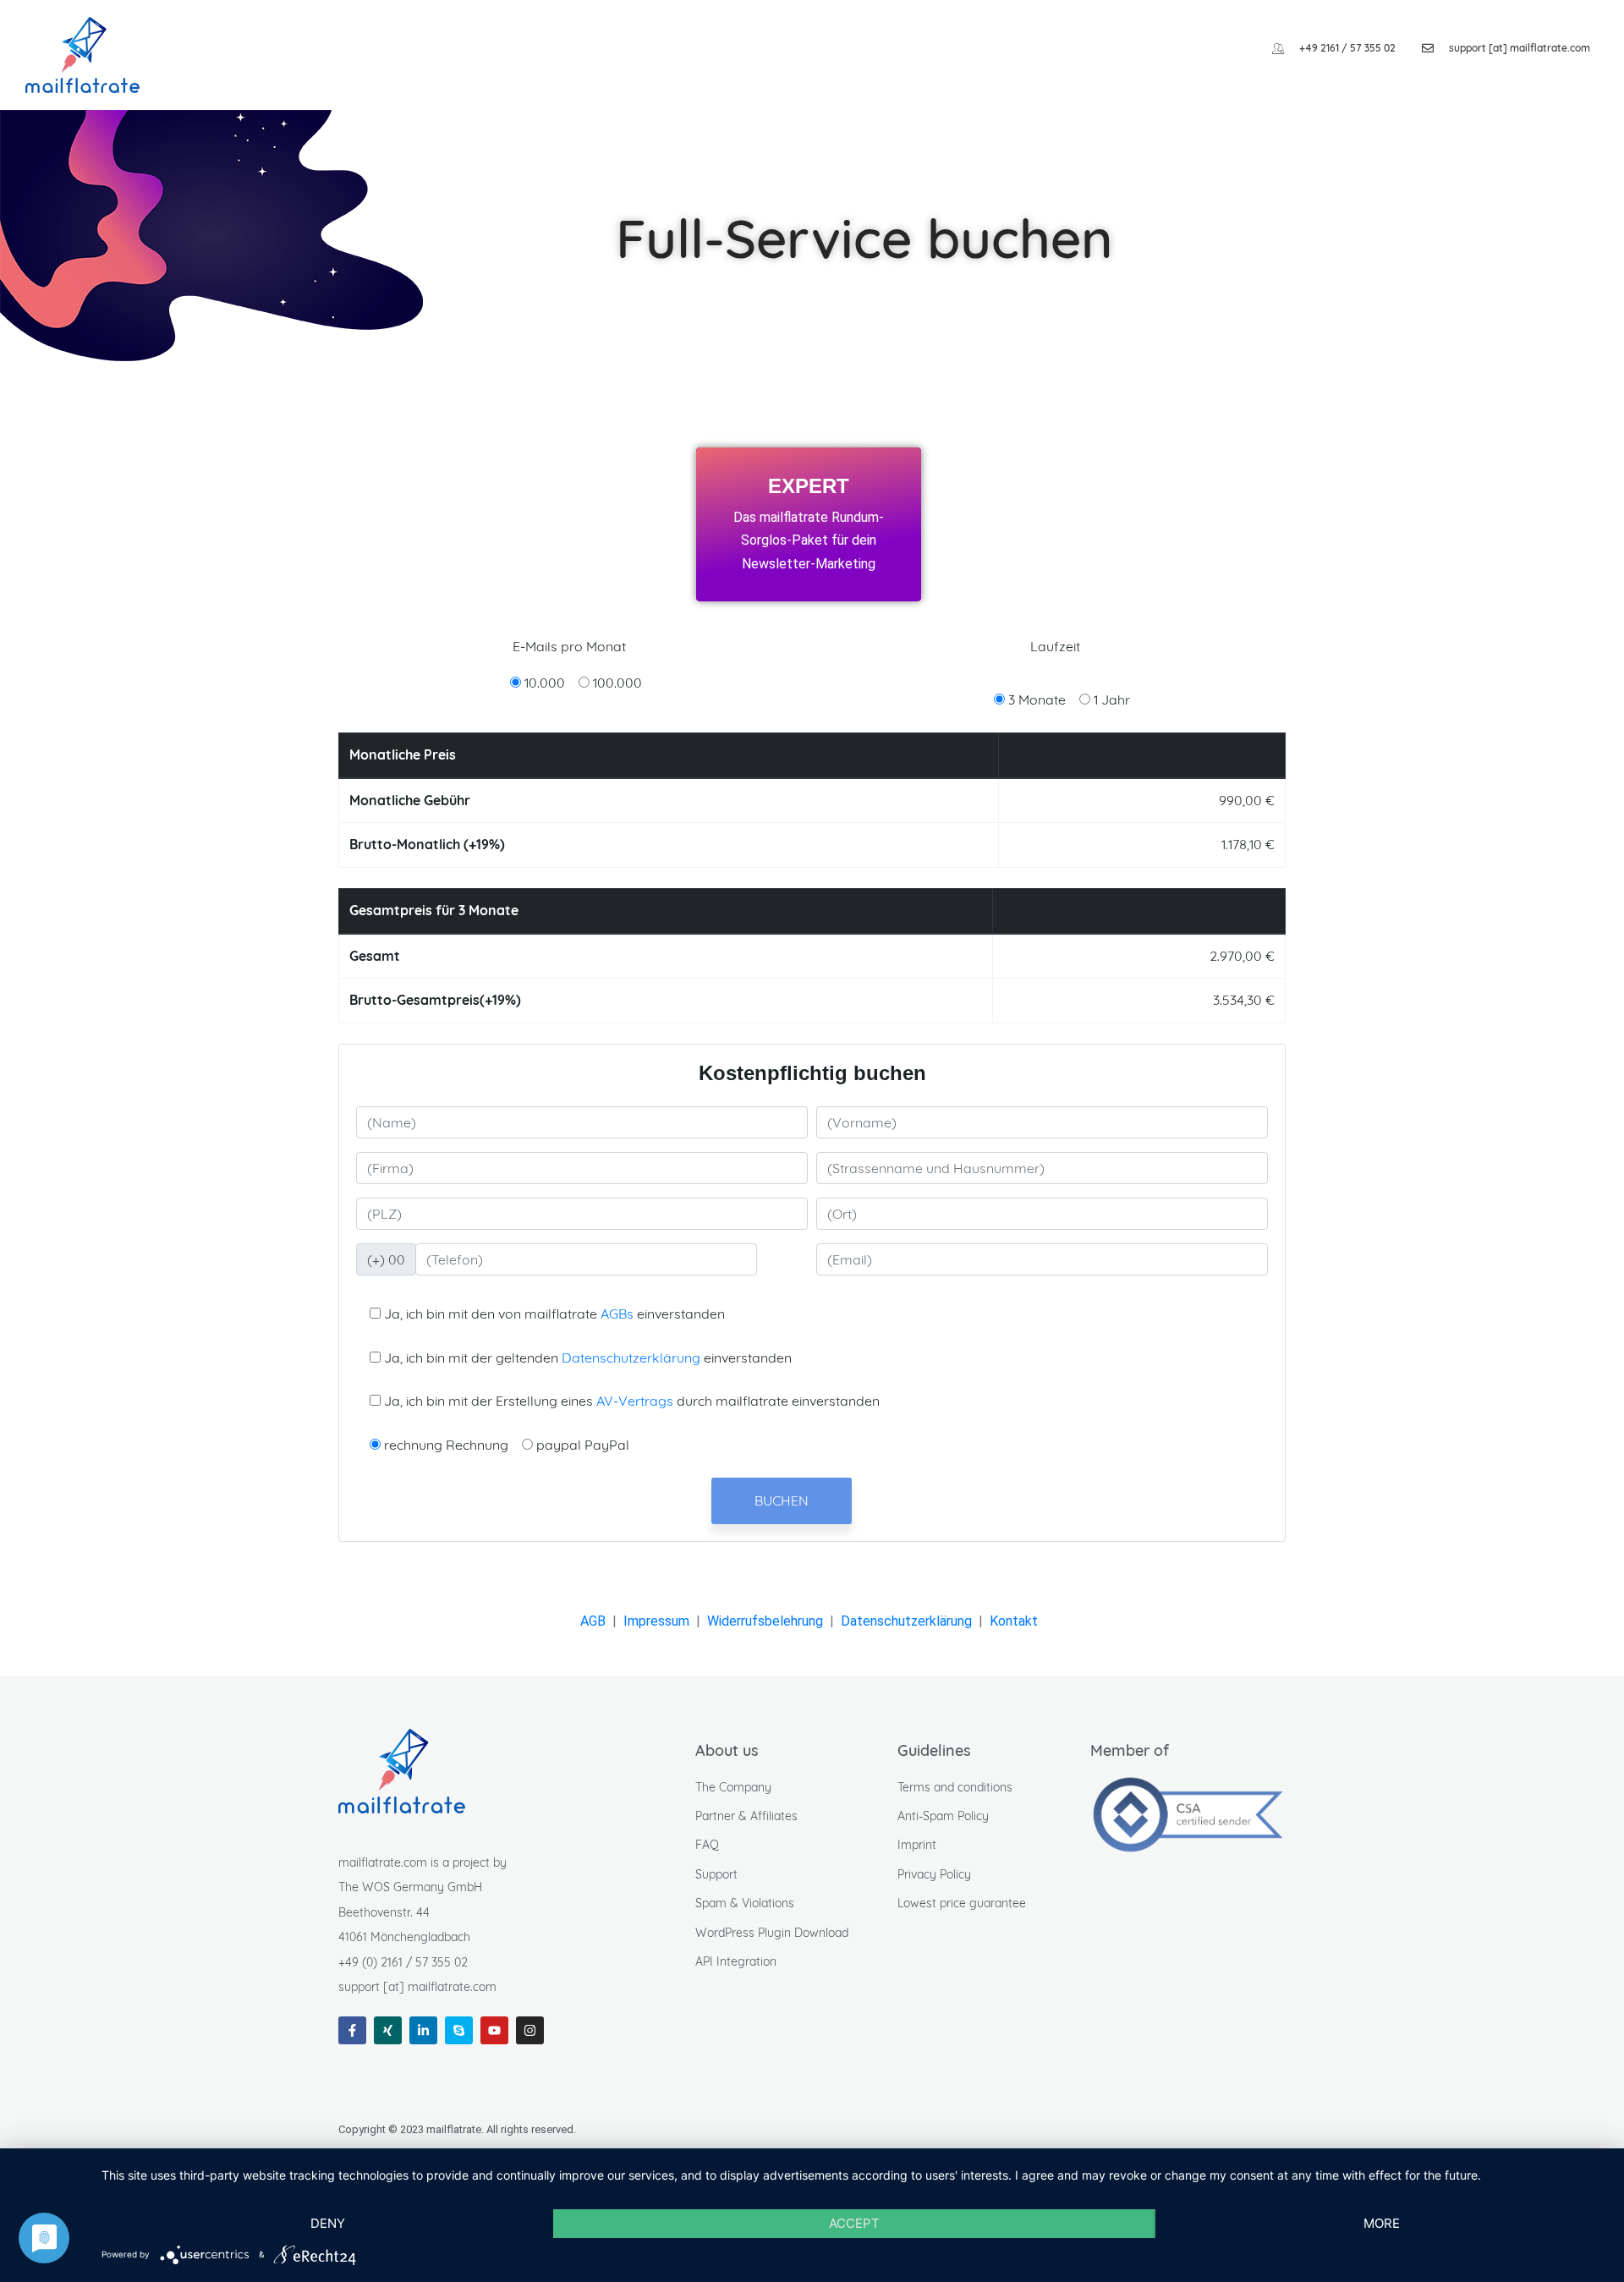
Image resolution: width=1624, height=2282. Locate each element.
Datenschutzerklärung (631, 1358)
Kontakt (1014, 1621)
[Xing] (388, 2030)
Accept (854, 2223)
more (1382, 2223)
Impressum (656, 1621)
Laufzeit (1055, 646)
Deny (328, 2223)
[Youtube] (494, 2030)
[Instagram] (530, 2030)
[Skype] (459, 2030)
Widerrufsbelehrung (765, 1621)
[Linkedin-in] (423, 2030)
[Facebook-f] (352, 2030)
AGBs (617, 1314)
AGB (593, 1621)
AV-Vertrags (635, 1401)
